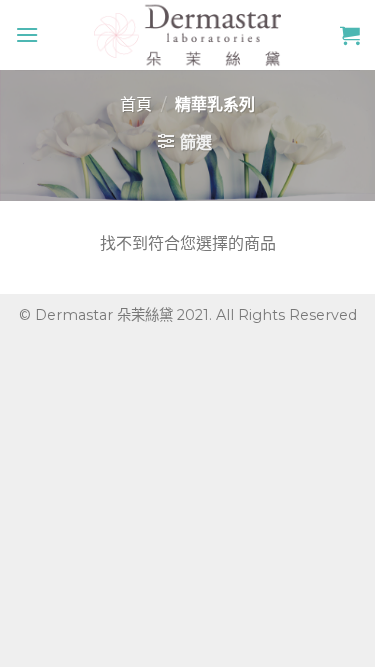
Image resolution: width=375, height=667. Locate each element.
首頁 (136, 104)
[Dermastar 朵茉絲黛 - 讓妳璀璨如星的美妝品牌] (188, 35)
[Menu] (27, 34)
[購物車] (350, 35)
